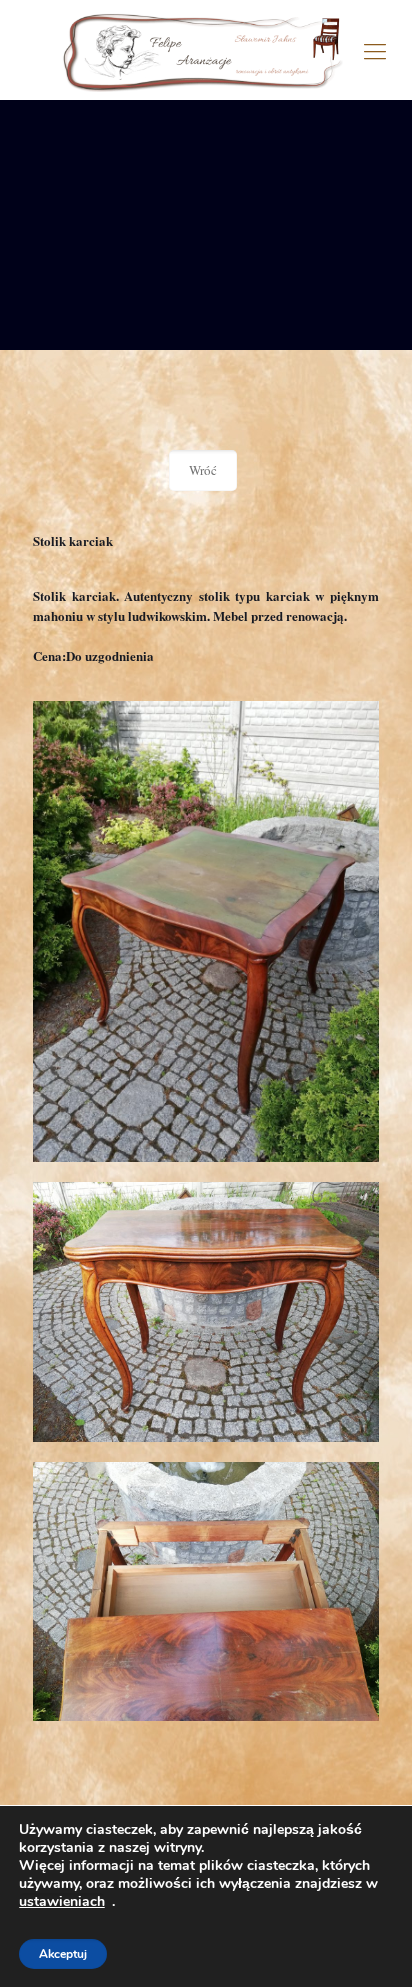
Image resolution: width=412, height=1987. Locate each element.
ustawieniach (62, 1902)
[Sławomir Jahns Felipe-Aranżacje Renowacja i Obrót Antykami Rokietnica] (206, 50)
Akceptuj (63, 1954)
